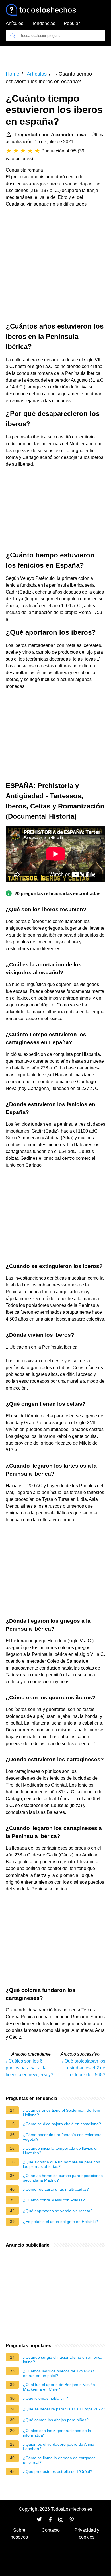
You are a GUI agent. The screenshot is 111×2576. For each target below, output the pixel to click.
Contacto (51, 2530)
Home (13, 74)
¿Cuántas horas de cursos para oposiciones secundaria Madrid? (63, 2178)
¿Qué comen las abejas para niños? (56, 2420)
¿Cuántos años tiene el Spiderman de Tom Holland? (62, 2113)
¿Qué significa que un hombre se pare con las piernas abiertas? (62, 2164)
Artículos (15, 23)
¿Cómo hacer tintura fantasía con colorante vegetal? (62, 2137)
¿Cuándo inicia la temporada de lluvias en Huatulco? (61, 2151)
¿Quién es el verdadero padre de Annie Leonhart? (59, 2447)
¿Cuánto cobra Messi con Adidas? (54, 2200)
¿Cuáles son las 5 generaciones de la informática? (57, 2433)
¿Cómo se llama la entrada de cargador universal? (59, 2460)
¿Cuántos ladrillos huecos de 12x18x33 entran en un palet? (59, 2373)
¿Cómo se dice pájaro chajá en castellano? (62, 2124)
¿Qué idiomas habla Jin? (46, 2398)
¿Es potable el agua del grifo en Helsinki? (60, 2222)
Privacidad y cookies (87, 2534)
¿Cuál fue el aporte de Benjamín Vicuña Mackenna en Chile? (59, 2387)
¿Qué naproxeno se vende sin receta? (58, 2211)
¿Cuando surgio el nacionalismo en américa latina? (63, 2360)
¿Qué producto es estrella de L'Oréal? (58, 2471)
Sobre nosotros (19, 2534)
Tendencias (44, 23)
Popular (72, 23)
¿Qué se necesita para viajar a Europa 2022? (64, 2409)
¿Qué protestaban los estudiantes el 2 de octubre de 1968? (84, 2068)
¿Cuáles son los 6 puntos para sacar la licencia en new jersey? (29, 2068)
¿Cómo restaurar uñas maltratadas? (56, 2189)
